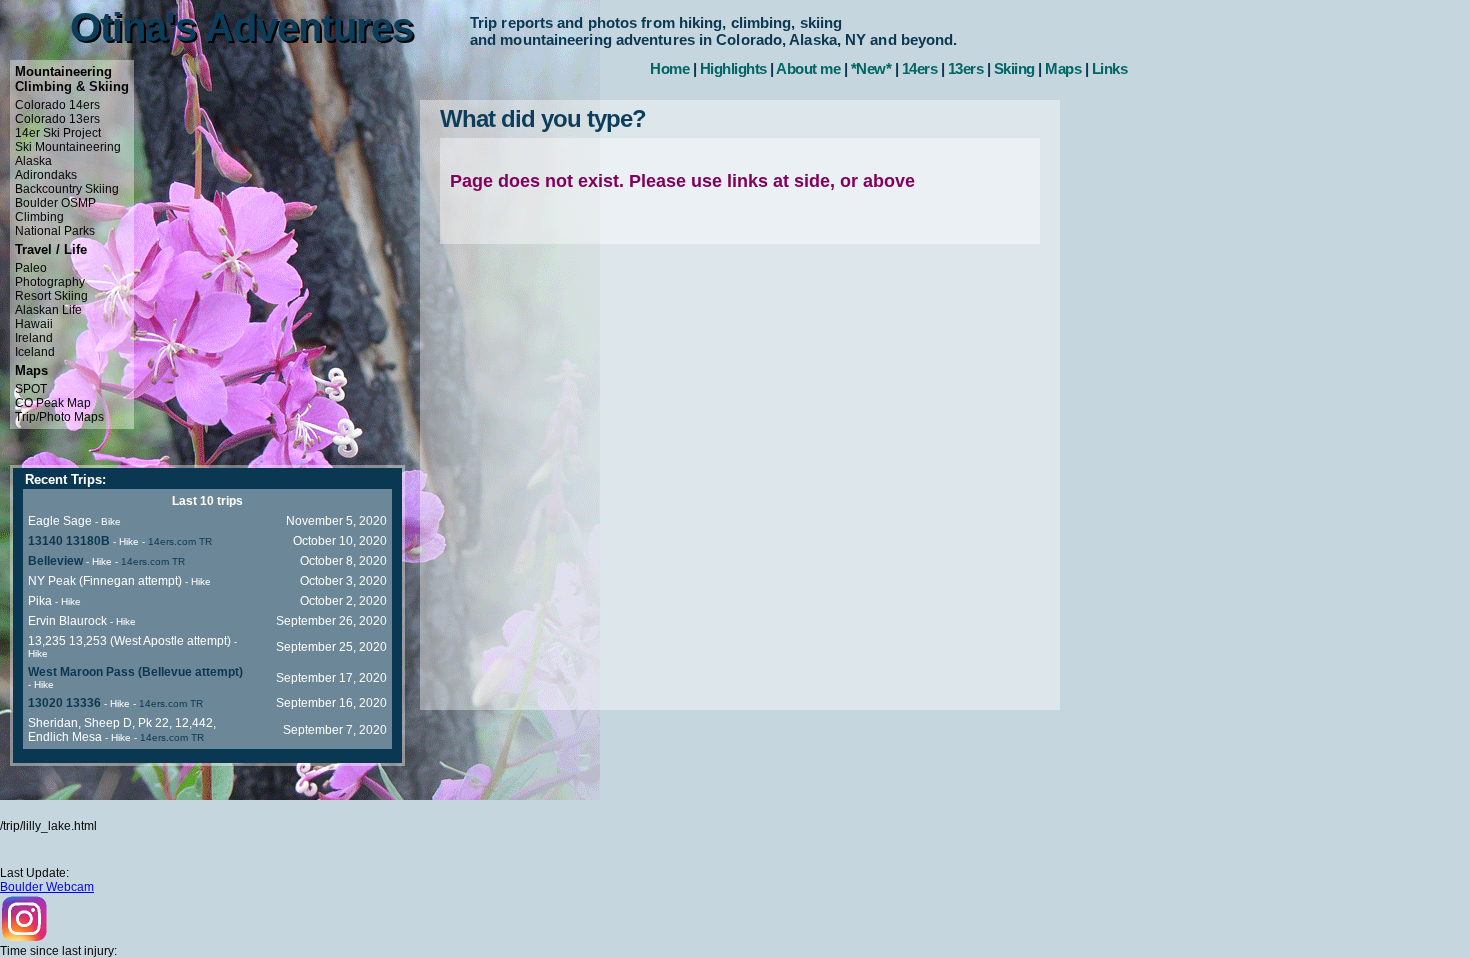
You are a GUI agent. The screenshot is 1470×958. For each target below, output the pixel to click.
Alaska (33, 161)
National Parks (55, 231)
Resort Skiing (51, 296)
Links (1110, 68)
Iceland (35, 352)
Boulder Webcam (47, 887)
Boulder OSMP (55, 203)
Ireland (34, 338)
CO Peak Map (53, 403)
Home (669, 68)
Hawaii (34, 324)
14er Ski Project (58, 133)
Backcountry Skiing (67, 189)
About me (808, 68)
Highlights (733, 68)
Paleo (31, 268)
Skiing (1014, 68)
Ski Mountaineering (68, 147)
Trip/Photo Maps (59, 417)
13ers (966, 68)
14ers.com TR (180, 541)
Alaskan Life (48, 310)
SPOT (31, 389)
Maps (1063, 68)
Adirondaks (46, 175)
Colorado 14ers (57, 105)
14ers (920, 68)
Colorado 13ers (57, 119)
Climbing (39, 217)
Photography (50, 282)
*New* (871, 68)
